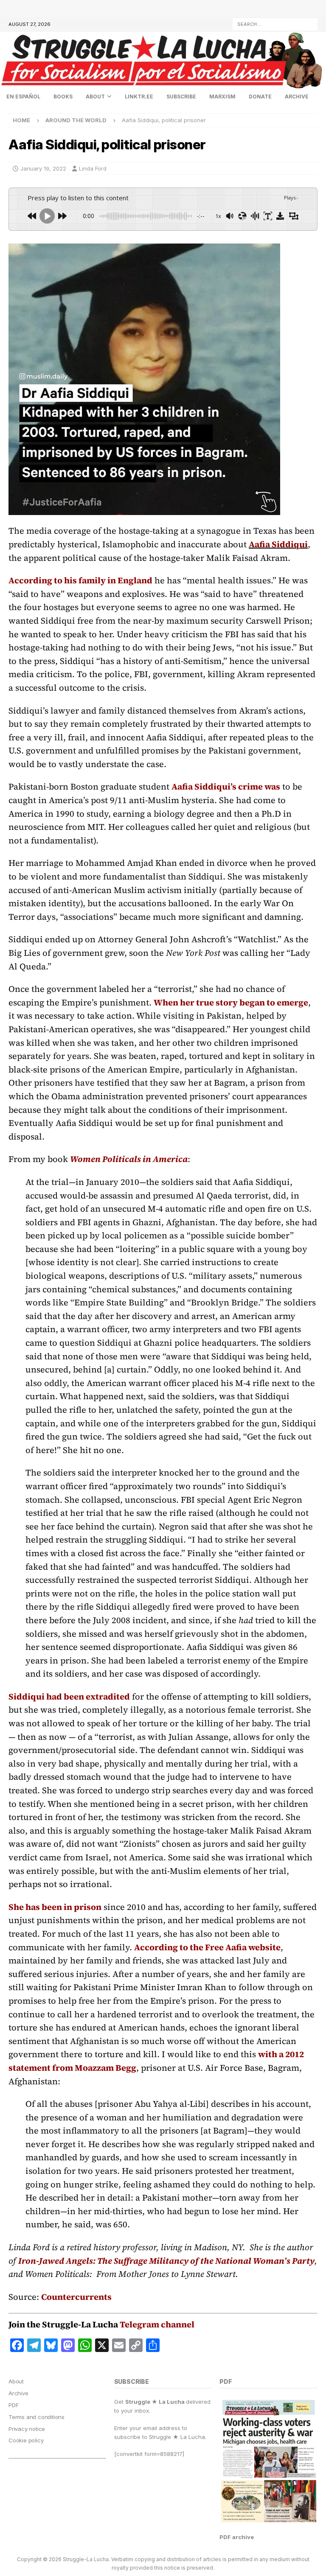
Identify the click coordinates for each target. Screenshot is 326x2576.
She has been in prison (55, 1907)
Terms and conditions (37, 2417)
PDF (13, 2405)
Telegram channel (157, 2324)
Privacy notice (27, 2429)
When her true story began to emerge (231, 1002)
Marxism (222, 97)
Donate (260, 97)
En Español (23, 97)
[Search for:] (275, 24)
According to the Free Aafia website (207, 1947)
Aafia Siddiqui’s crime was (226, 787)
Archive (297, 97)
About (95, 97)
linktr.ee (139, 97)
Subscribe (181, 97)
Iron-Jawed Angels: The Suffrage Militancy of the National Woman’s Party (166, 2261)
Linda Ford (93, 168)
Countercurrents (76, 2297)
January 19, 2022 (43, 168)
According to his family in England (80, 580)
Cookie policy (26, 2440)
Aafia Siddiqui (278, 544)
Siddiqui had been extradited (69, 1697)
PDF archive (237, 2537)
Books (63, 97)
